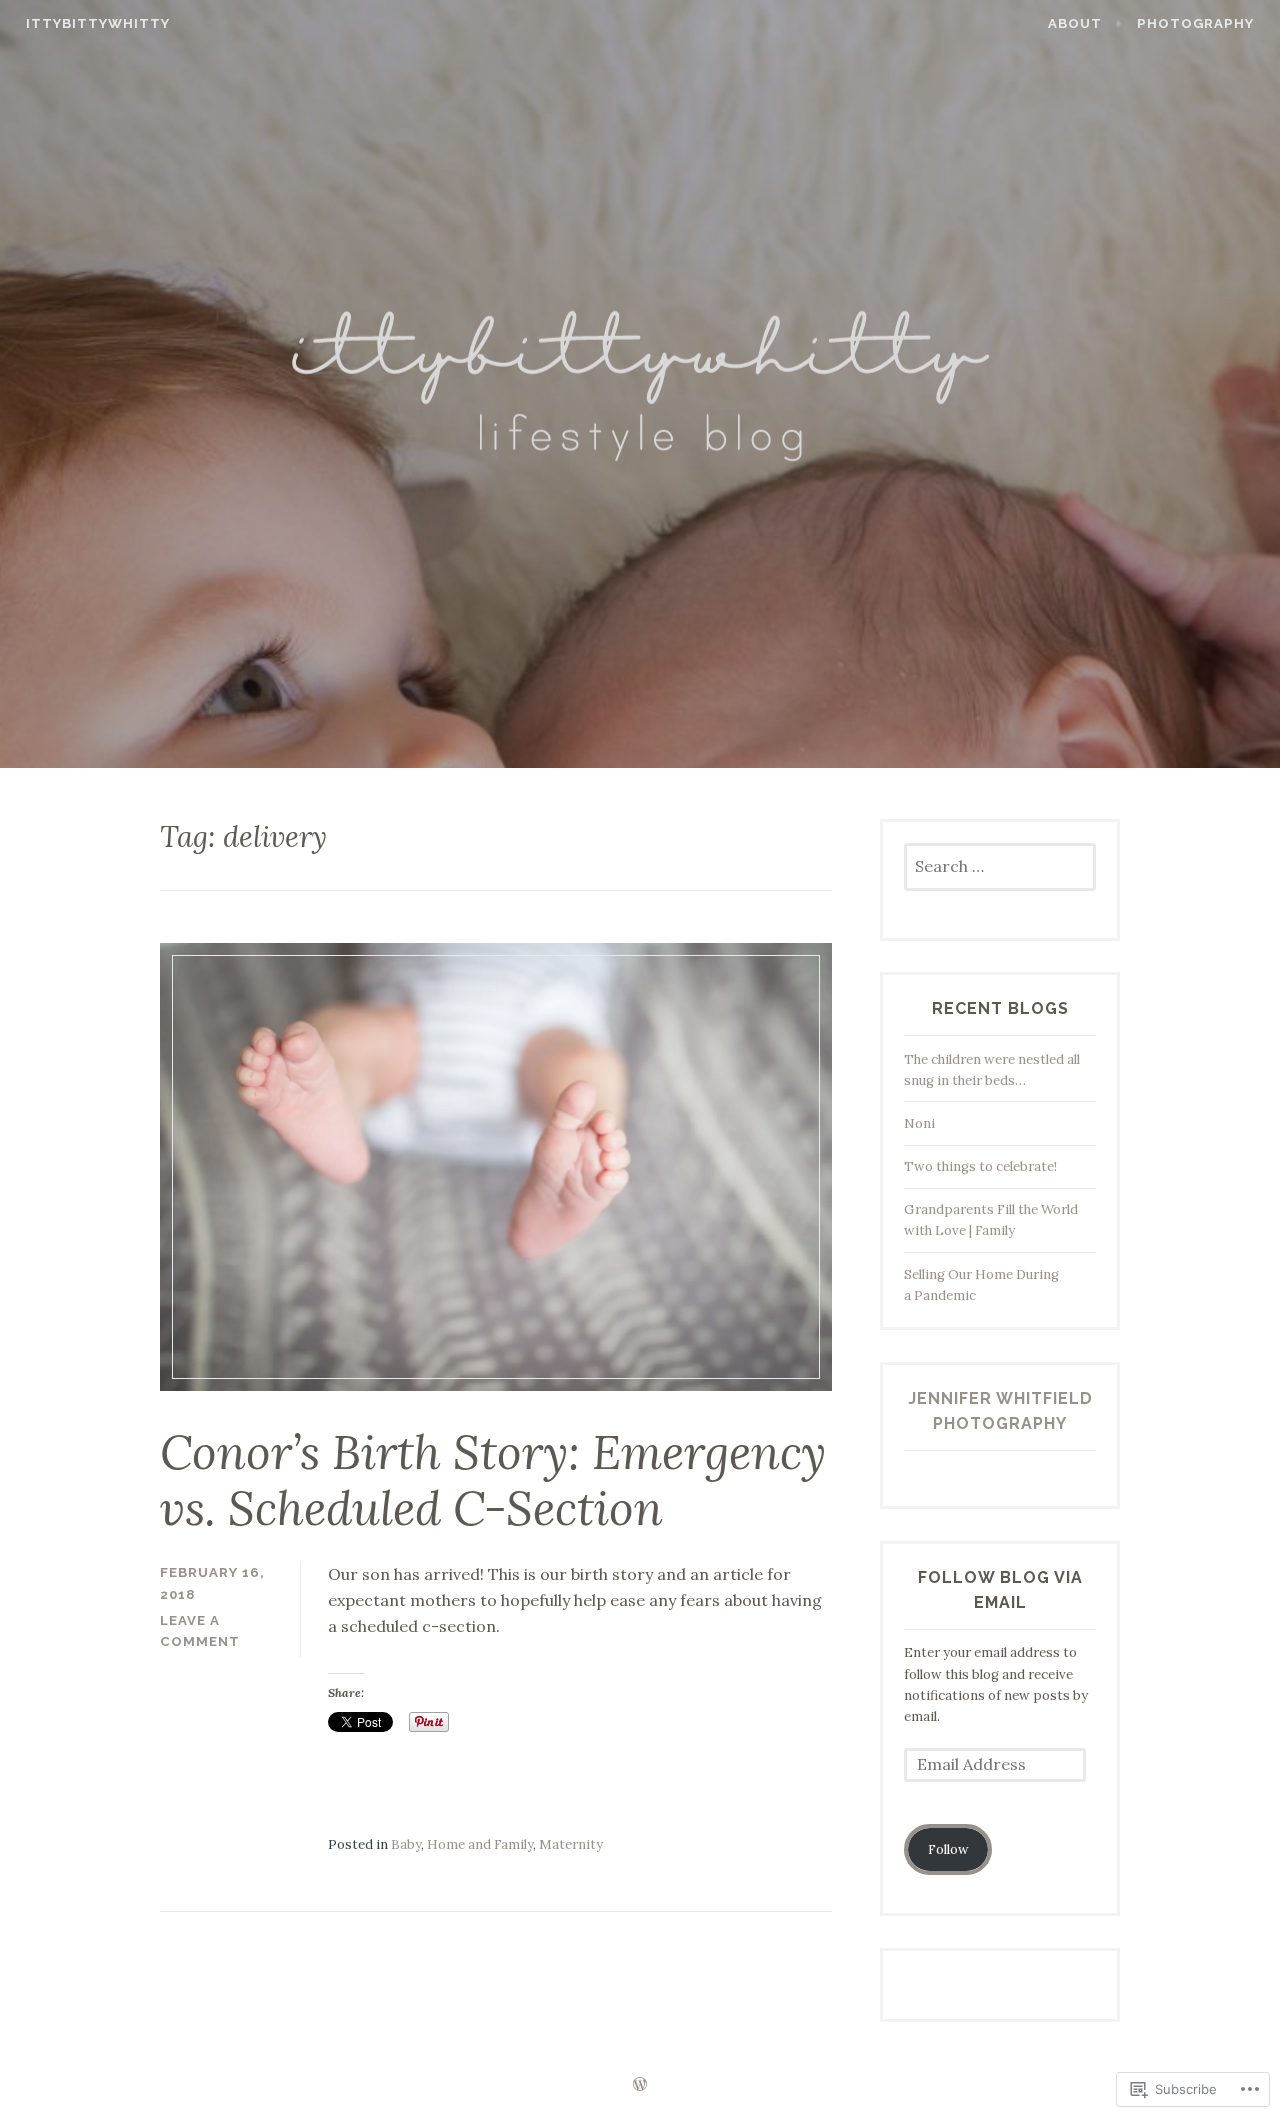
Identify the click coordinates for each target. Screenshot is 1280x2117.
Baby (406, 1844)
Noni (919, 1123)
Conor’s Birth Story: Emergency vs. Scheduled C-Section (493, 1480)
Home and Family (480, 1844)
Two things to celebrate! (980, 1166)
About (1075, 23)
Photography (1195, 23)
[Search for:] (1000, 867)
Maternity (571, 1844)
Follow (948, 1849)
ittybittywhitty (98, 23)
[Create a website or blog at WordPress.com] (640, 2085)
